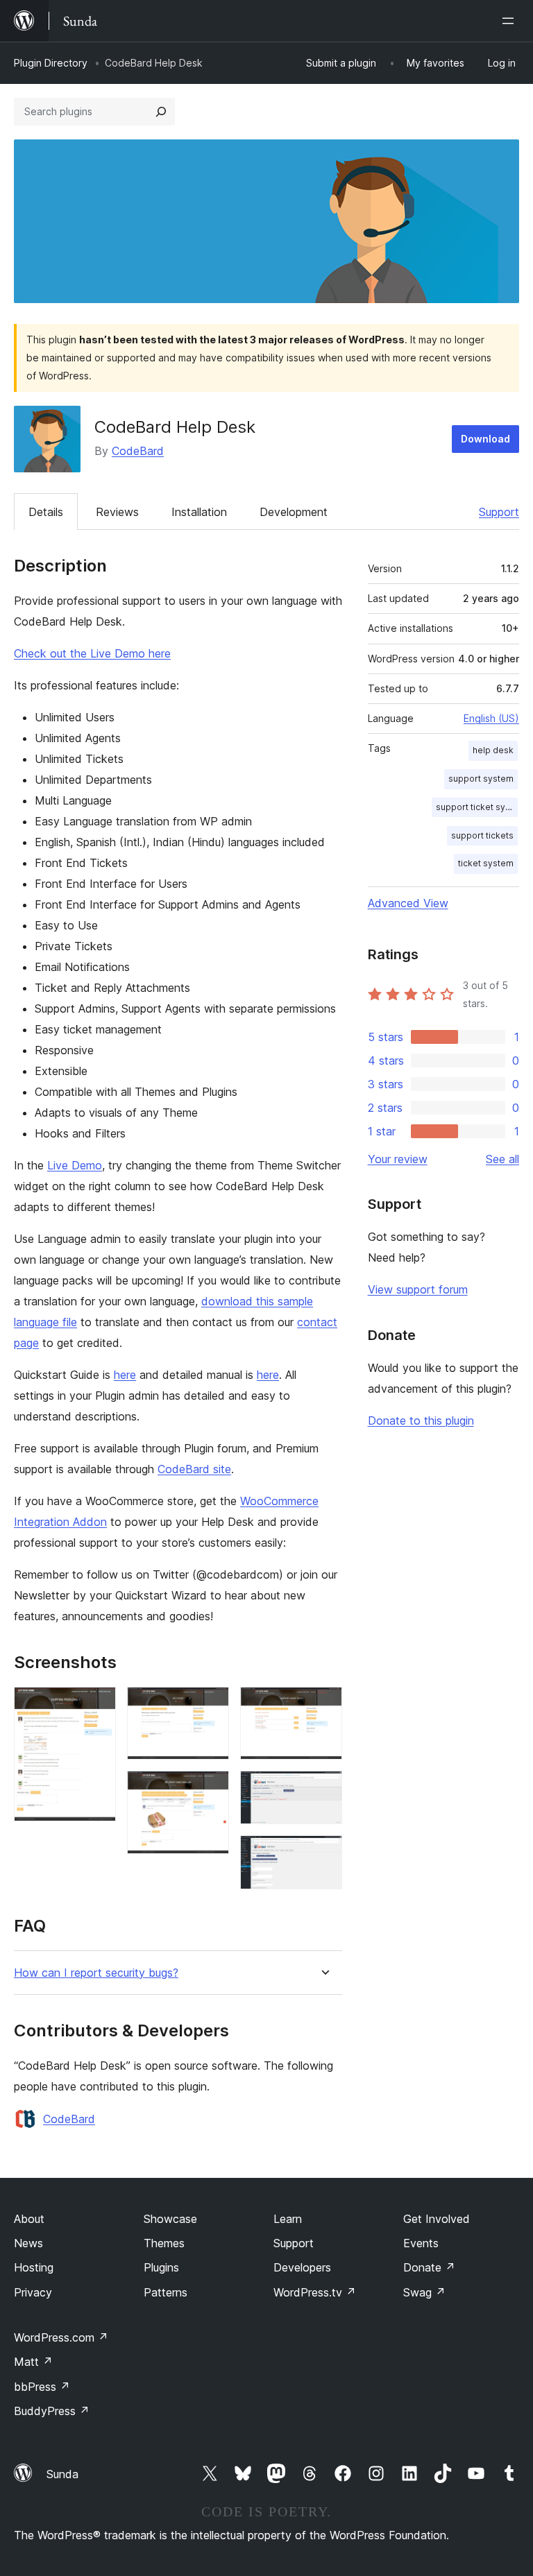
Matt (33, 2362)
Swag (424, 2292)
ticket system (486, 863)
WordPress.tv (315, 2292)
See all (502, 1159)
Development (294, 512)
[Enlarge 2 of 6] (210, 1706)
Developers (302, 2267)
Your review (398, 1159)
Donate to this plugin (421, 1420)
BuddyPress (52, 2411)
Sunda (62, 2474)
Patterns (166, 2292)
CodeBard (138, 451)
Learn (288, 2219)
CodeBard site (194, 1469)
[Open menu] (511, 21)
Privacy (33, 2292)
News (28, 2243)
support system (481, 779)
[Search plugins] (161, 112)
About (29, 2219)
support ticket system (477, 807)
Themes (164, 2243)
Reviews (117, 512)
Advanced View (408, 903)
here (125, 1375)
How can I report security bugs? (96, 1973)
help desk (493, 750)
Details (46, 512)
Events (421, 2243)
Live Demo (75, 1165)
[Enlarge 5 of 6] (323, 1789)
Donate (429, 2267)
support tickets (482, 835)
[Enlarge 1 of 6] (97, 1706)
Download (485, 439)
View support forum (418, 1289)
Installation (199, 512)
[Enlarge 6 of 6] (323, 1854)
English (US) (491, 718)
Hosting (34, 2267)
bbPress (42, 2387)
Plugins (161, 2267)
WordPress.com (61, 2337)
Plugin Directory (51, 63)
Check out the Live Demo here (92, 653)
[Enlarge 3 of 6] (210, 1789)
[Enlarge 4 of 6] (323, 1706)
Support (499, 512)
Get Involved (437, 2219)
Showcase (170, 2219)
